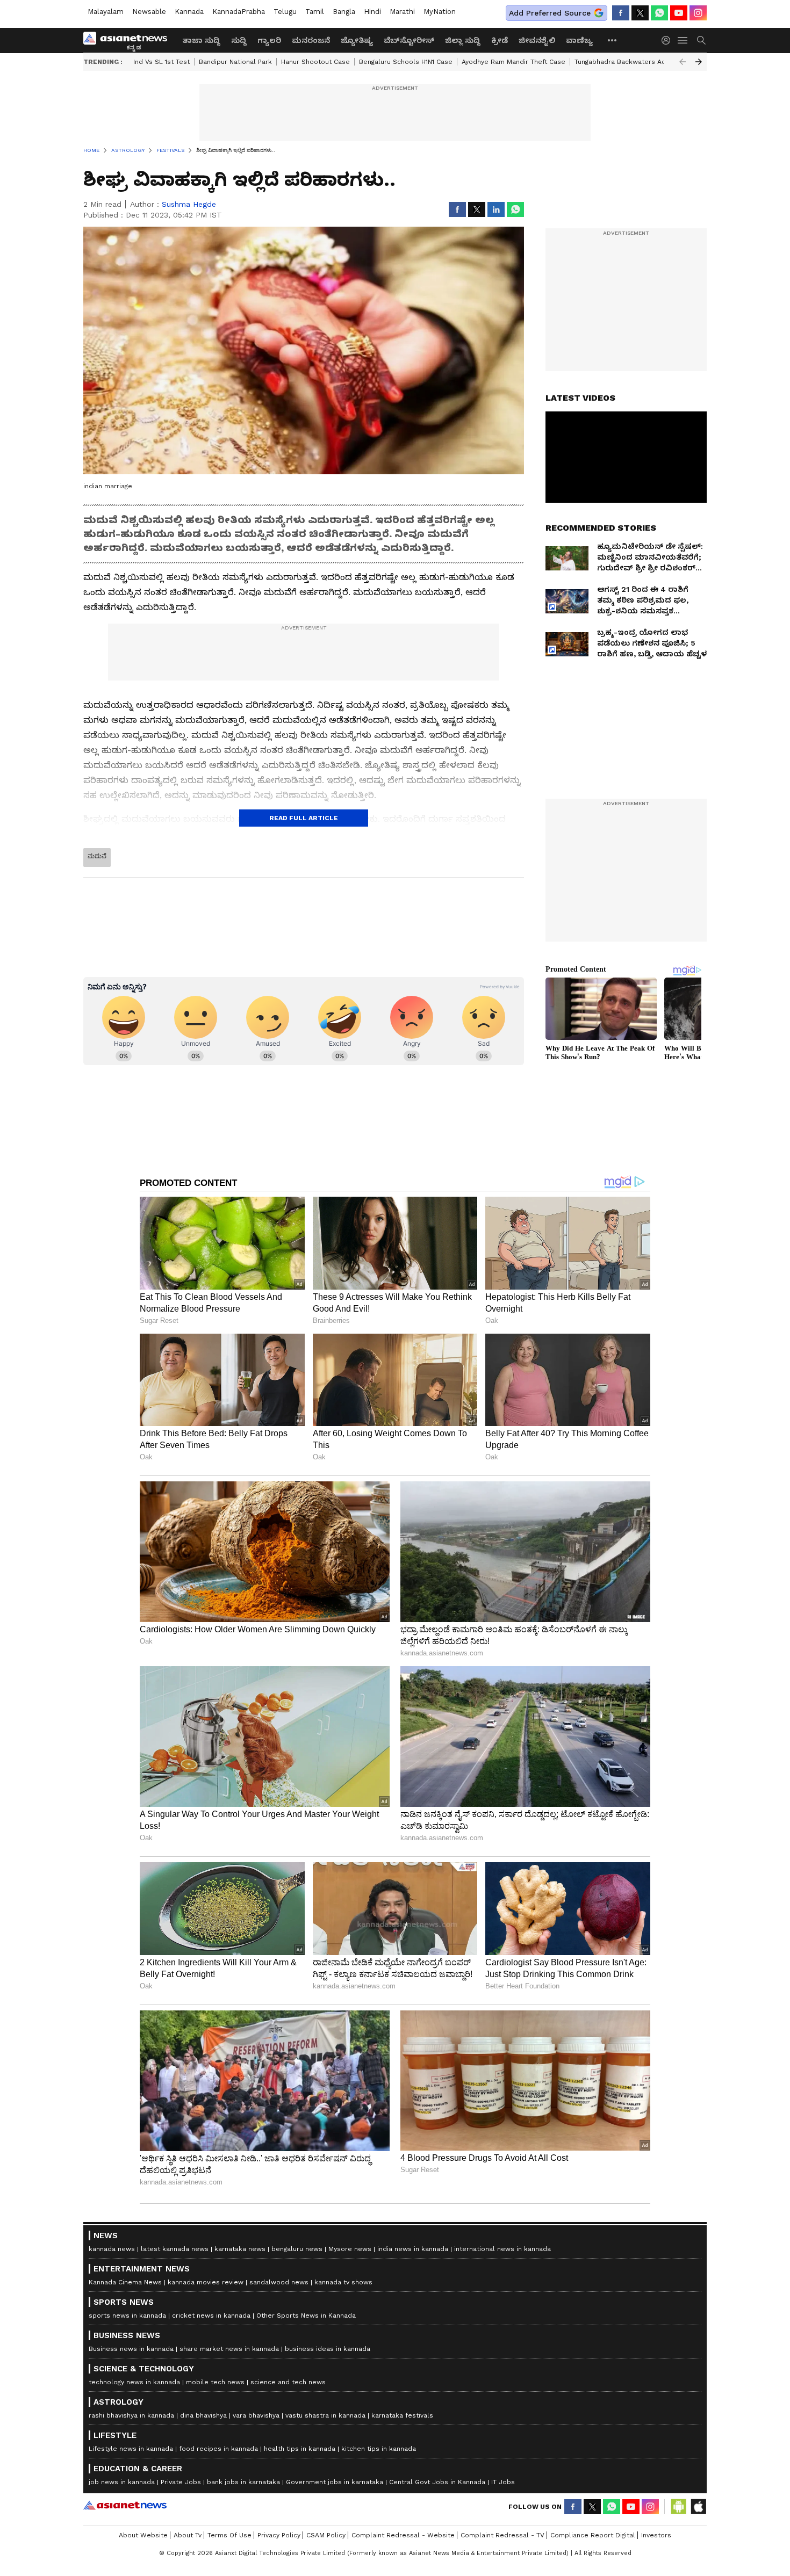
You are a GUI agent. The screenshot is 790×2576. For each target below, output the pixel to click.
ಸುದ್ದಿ (239, 40)
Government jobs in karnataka (335, 2482)
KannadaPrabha (239, 12)
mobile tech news (215, 2382)
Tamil (315, 12)
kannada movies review (206, 2282)
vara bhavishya (256, 2415)
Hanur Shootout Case (315, 62)
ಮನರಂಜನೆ (311, 40)
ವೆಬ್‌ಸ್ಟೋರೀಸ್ (409, 40)
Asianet (125, 2505)
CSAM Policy (326, 2535)
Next (699, 62)
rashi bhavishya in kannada (131, 2415)
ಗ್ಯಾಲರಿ (269, 40)
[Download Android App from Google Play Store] (679, 2507)
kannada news (112, 2249)
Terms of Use (229, 2535)
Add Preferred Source (550, 13)
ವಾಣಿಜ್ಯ (579, 40)
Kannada (189, 12)
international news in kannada (502, 2249)
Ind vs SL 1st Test (161, 62)
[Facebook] (621, 13)
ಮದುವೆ (97, 856)
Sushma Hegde (189, 204)
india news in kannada (413, 2249)
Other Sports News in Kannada (306, 2315)
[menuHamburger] (683, 40)
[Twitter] (640, 13)
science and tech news (288, 2382)
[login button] (669, 40)
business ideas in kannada (328, 2349)
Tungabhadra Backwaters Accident (630, 62)
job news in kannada (122, 2482)
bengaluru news (297, 2249)
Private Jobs (181, 2482)
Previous (683, 62)
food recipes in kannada (218, 2449)
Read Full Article (304, 818)
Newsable (149, 12)
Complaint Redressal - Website (403, 2535)
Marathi (402, 12)
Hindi (372, 12)
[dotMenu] (613, 40)
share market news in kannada (229, 2349)
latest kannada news (175, 2249)
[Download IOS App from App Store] (698, 2507)
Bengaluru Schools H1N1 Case (406, 62)
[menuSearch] (701, 40)
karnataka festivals (402, 2415)
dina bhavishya (203, 2415)
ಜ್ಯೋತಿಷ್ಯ (357, 40)
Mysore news (350, 2249)
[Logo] (129, 40)
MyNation (440, 12)
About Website (143, 2535)
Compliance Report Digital (593, 2535)
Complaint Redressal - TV (502, 2535)
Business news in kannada (131, 2349)
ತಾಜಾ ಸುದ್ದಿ (201, 40)
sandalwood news (279, 2282)
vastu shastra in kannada (325, 2415)
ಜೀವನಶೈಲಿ (537, 40)
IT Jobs (503, 2482)
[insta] (698, 13)
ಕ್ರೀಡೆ (500, 40)
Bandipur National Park (235, 62)
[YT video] (679, 13)
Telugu (285, 12)
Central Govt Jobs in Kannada (437, 2482)
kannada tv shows (343, 2282)
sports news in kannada (127, 2315)
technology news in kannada (134, 2382)
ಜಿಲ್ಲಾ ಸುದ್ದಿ (463, 40)
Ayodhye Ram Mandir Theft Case (513, 62)
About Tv (188, 2535)
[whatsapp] (659, 13)
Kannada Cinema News (125, 2282)
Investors (656, 2535)
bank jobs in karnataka (243, 2482)
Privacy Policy (279, 2535)
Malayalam (106, 12)
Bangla (344, 12)
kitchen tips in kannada (379, 2449)
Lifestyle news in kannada (131, 2449)
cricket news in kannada (211, 2315)
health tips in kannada (300, 2449)
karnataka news (240, 2249)
